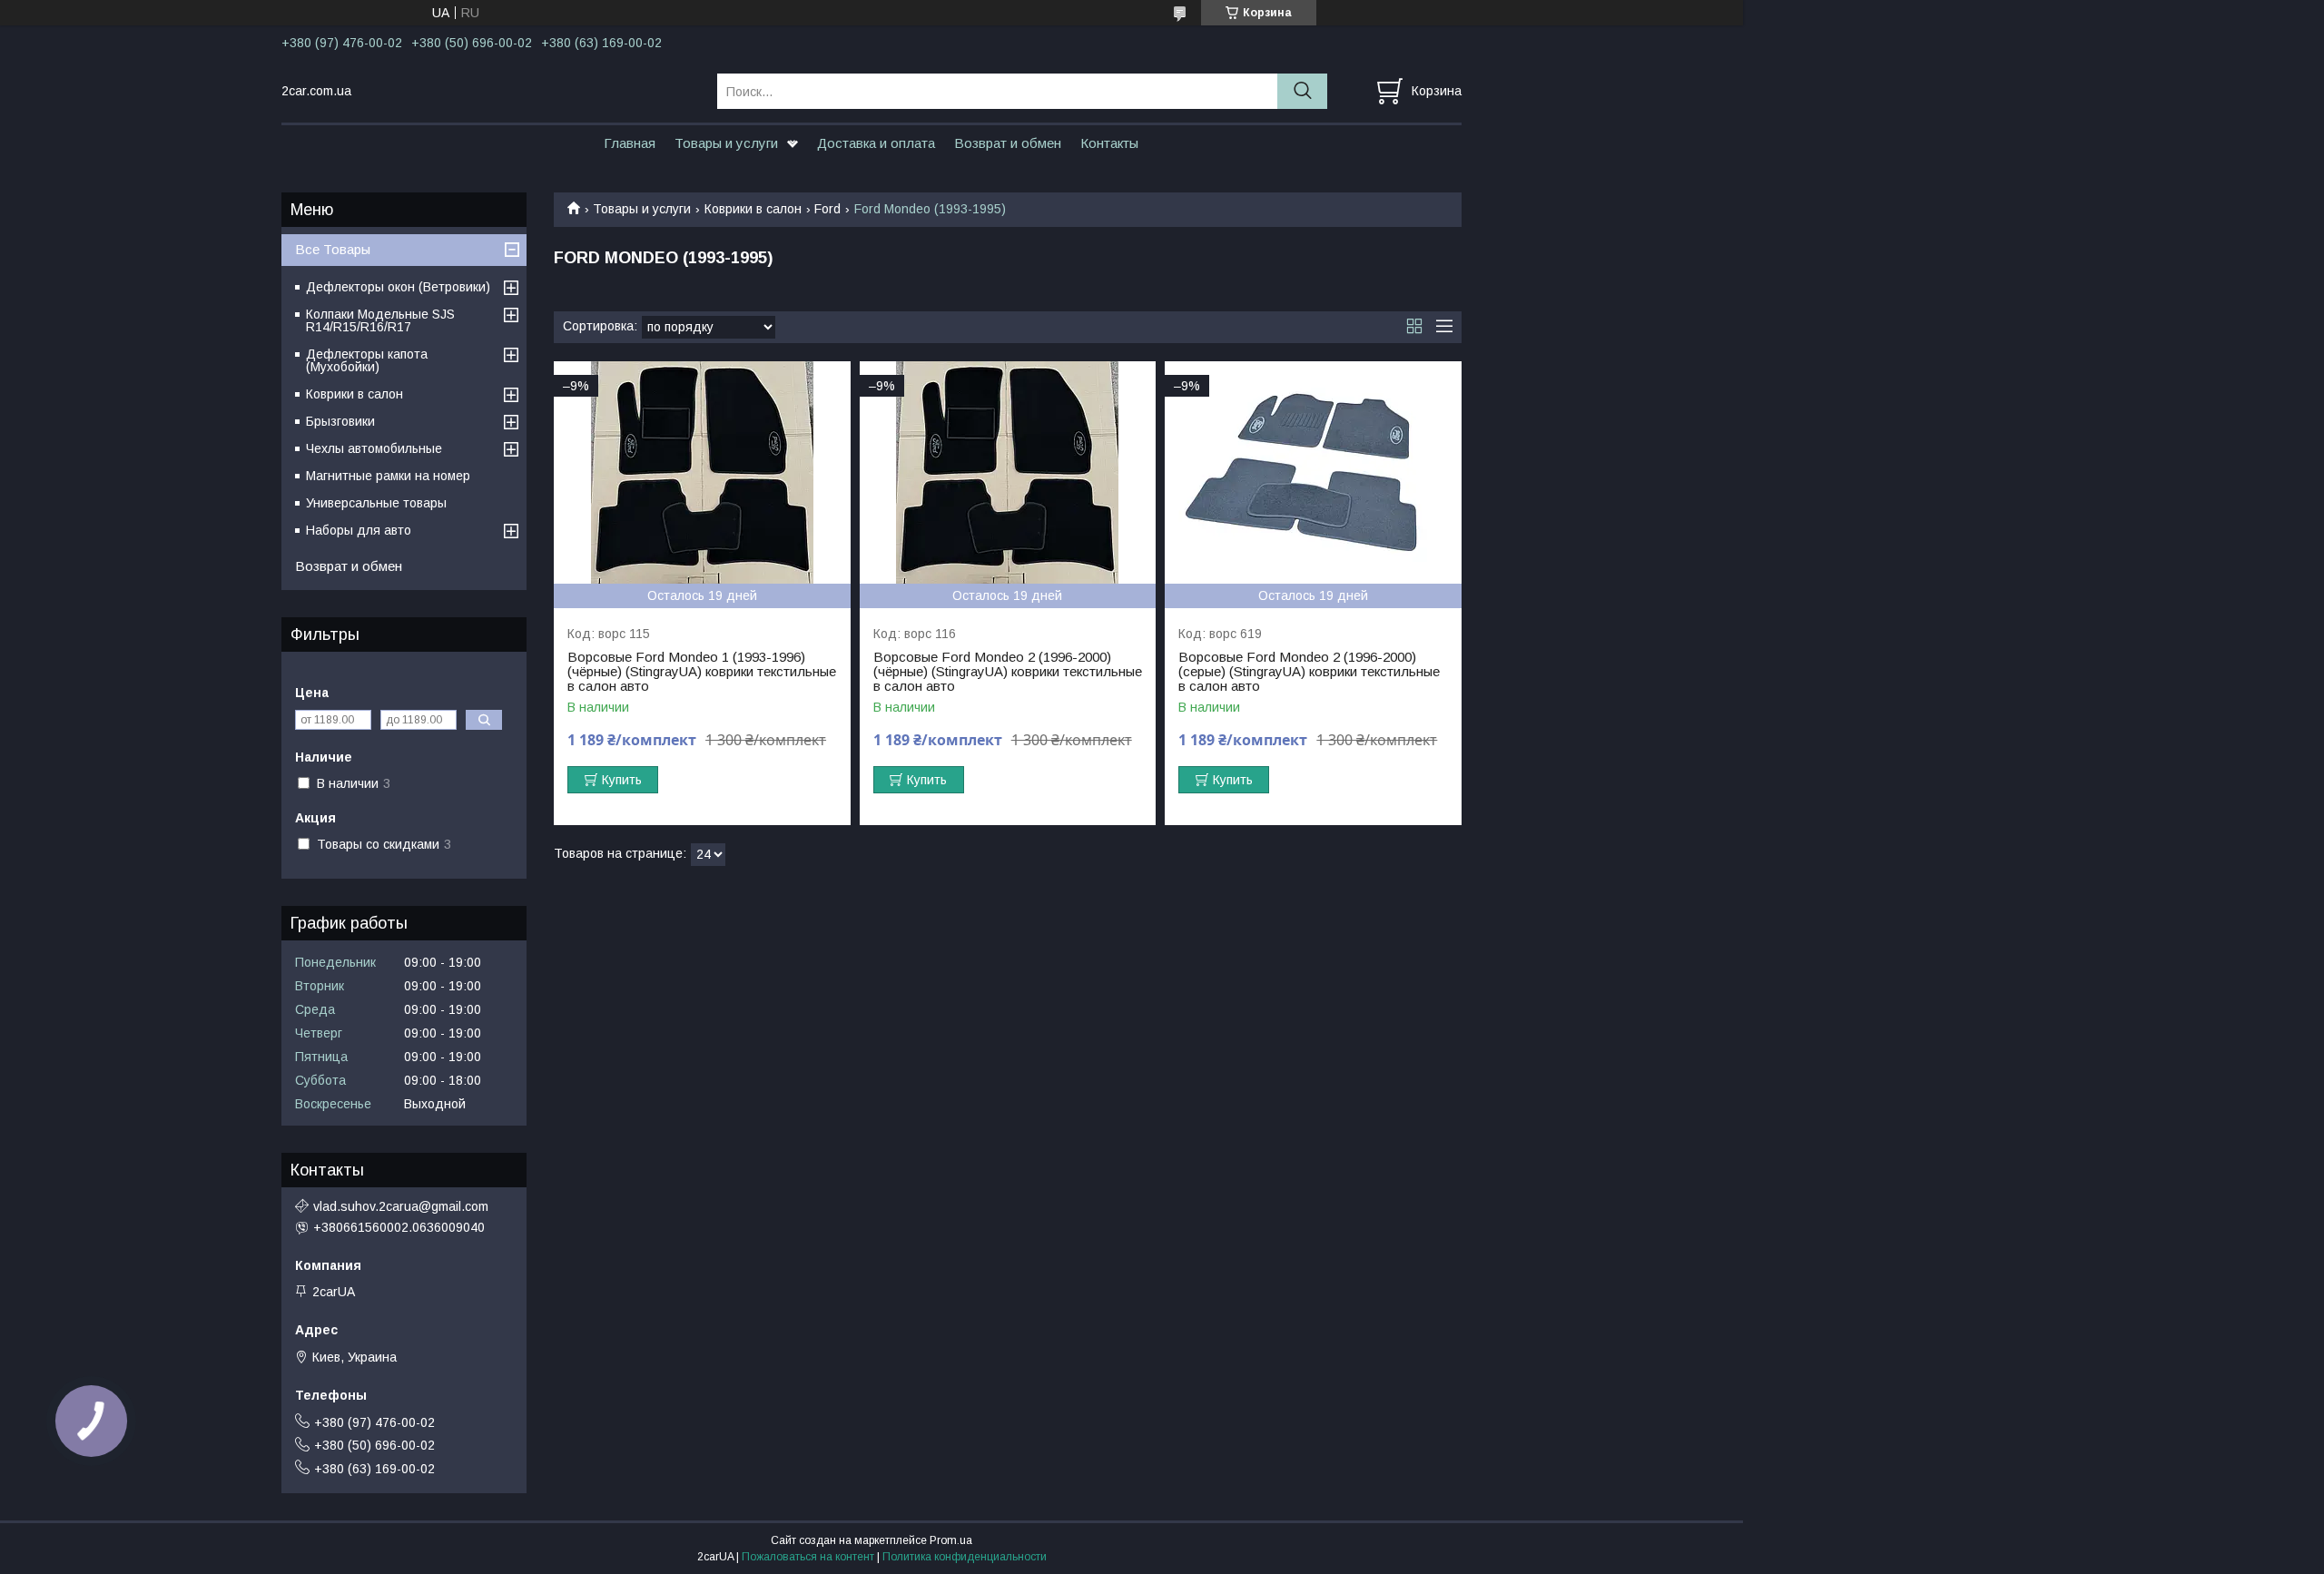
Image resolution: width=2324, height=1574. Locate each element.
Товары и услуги (726, 143)
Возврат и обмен (1008, 143)
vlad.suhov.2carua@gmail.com (401, 1206)
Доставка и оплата (876, 143)
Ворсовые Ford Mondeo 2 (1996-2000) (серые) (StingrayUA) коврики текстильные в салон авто (1309, 672)
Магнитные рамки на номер (388, 476)
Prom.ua (951, 1540)
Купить (622, 780)
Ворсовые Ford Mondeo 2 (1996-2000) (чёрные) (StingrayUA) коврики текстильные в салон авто (1008, 672)
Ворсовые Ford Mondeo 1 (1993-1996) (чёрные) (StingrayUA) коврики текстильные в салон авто (702, 672)
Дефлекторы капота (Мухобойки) (367, 360)
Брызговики (340, 421)
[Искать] (1302, 91)
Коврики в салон (753, 209)
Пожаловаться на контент (808, 1557)
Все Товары (333, 249)
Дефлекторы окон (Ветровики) (398, 287)
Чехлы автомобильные (374, 448)
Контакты (1109, 143)
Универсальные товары (376, 503)
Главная (630, 143)
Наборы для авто (359, 530)
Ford (827, 209)
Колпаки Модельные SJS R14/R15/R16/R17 (380, 320)
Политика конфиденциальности (965, 1557)
